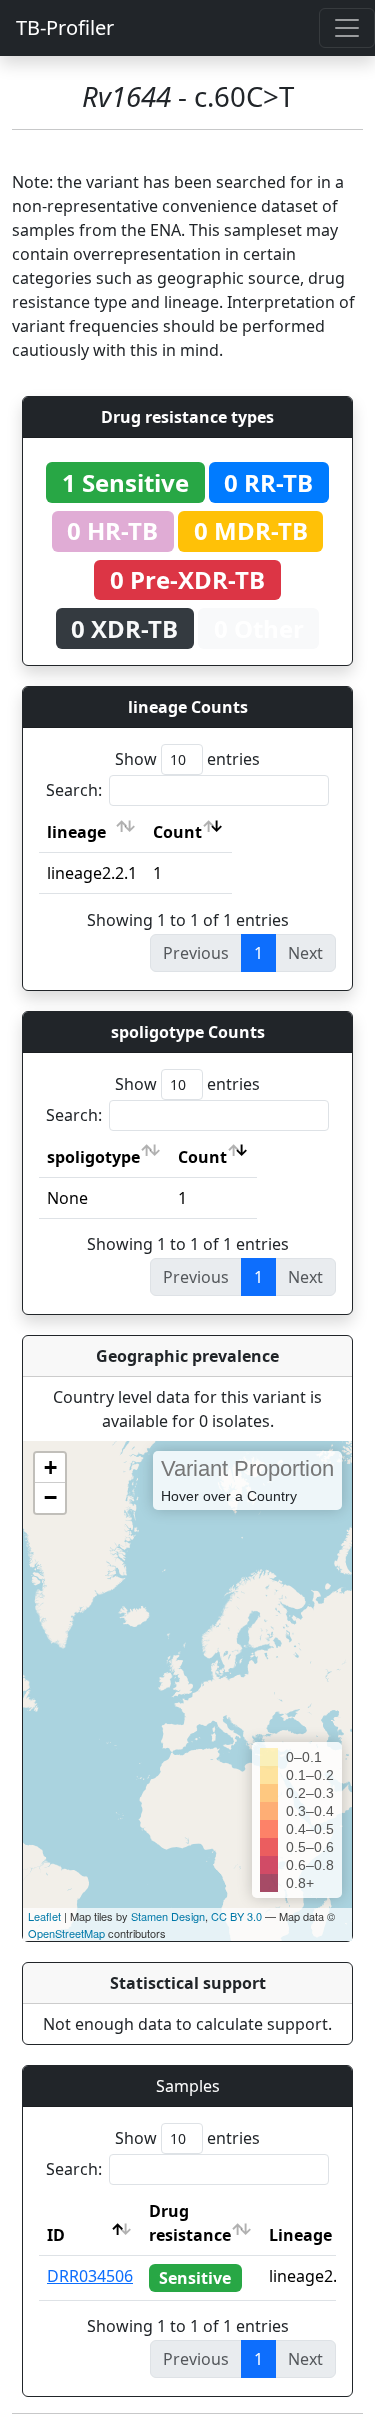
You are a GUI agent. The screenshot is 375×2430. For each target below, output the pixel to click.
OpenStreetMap (66, 1933)
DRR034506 (90, 2276)
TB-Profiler (65, 27)
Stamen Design (168, 1916)
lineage (76, 832)
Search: (74, 790)
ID (56, 2235)
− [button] (50, 1497)
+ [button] (50, 1467)
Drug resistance (190, 2223)
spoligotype (93, 1157)
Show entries (187, 759)
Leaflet (44, 1916)
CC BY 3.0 (236, 1916)
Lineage (300, 2235)
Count (177, 832)
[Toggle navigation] (347, 28)
